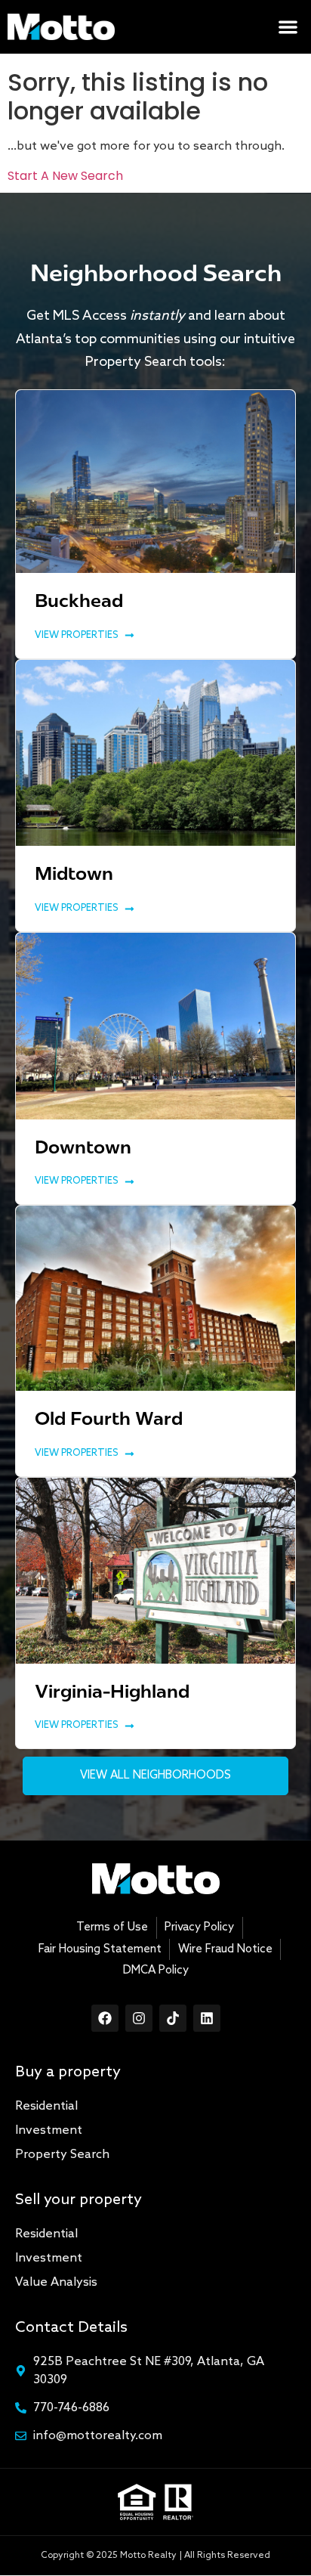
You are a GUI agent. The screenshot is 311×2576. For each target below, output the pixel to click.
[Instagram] (139, 2018)
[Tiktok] (173, 2018)
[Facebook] (105, 2018)
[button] (289, 27)
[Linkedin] (207, 2018)
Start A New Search (65, 176)
